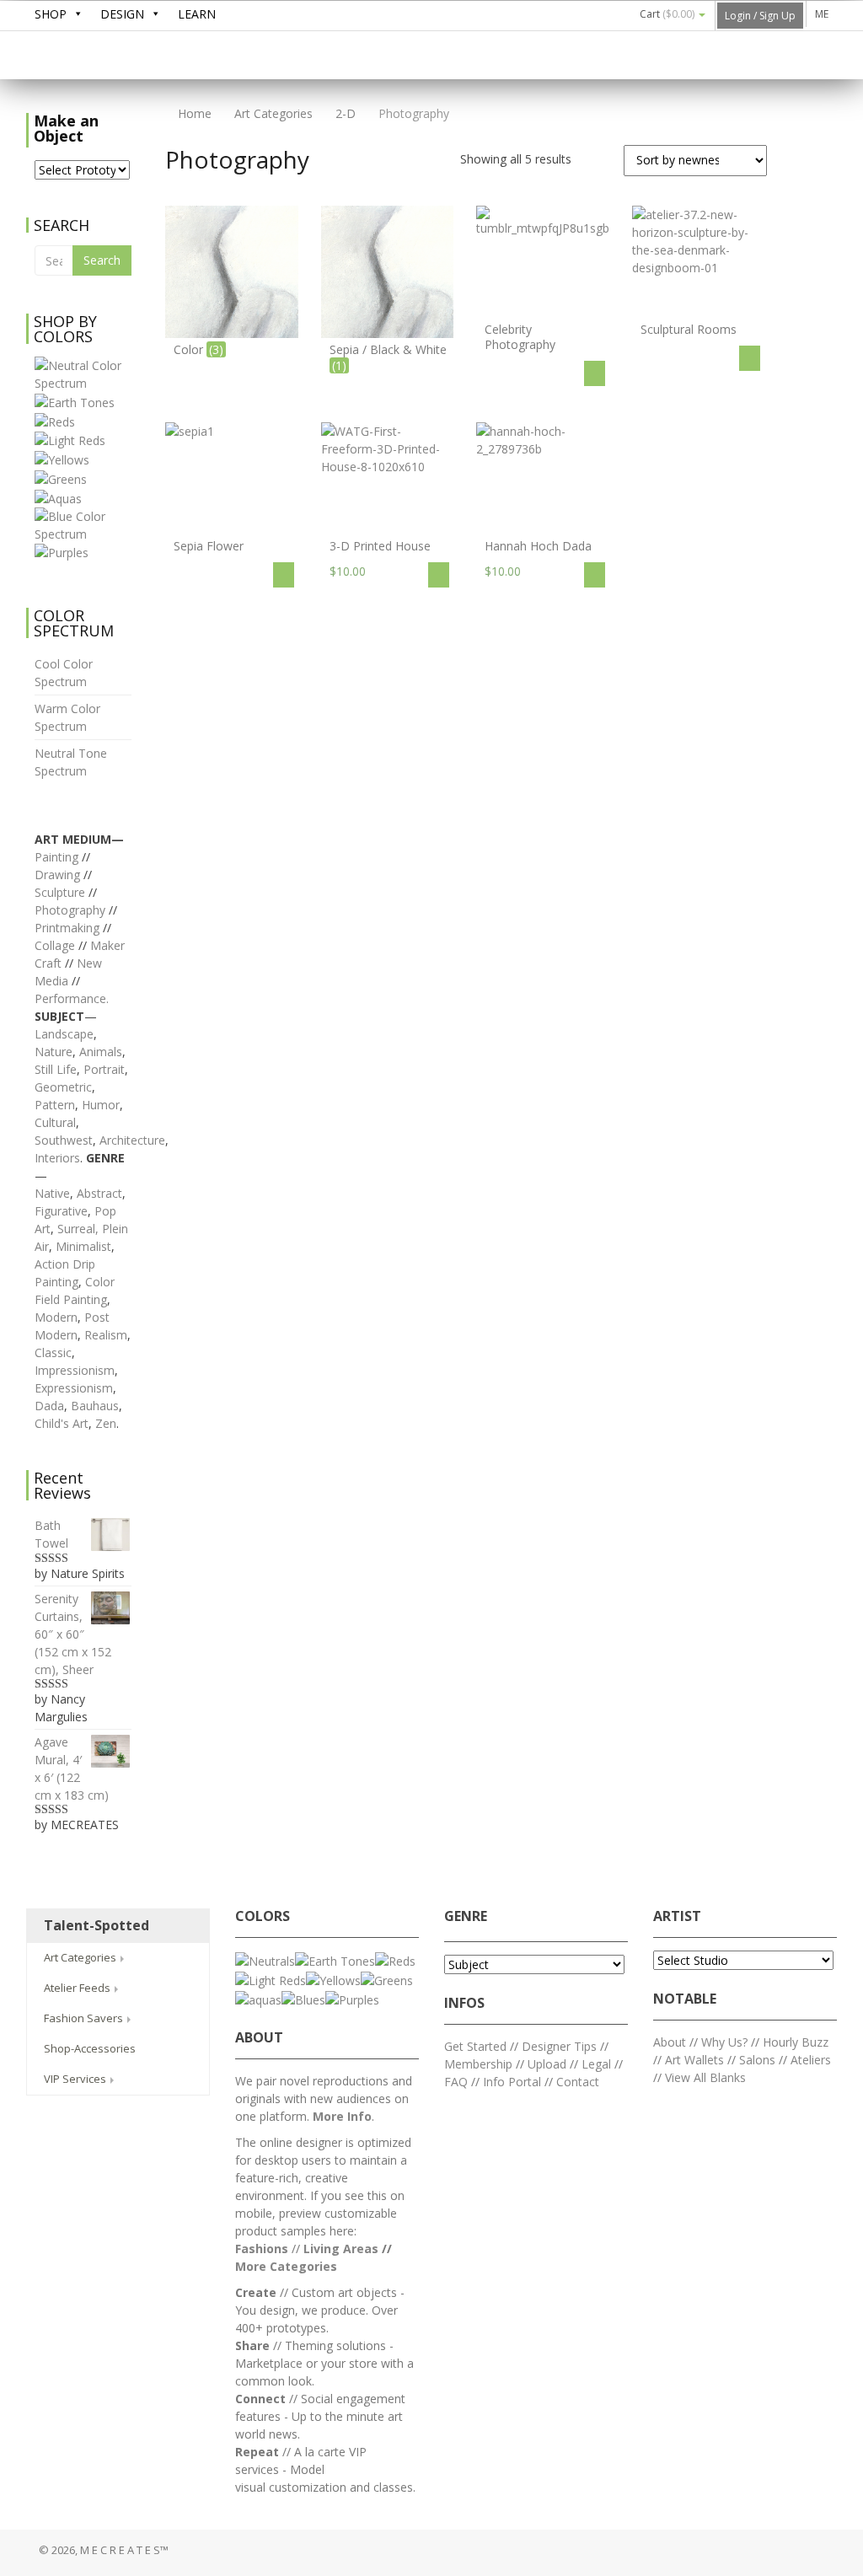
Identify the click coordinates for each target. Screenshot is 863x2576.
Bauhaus (95, 1406)
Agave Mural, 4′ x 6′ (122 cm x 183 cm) (72, 1768)
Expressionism (74, 1388)
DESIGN (122, 14)
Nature (54, 1052)
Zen (106, 1423)
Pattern (55, 1105)
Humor (101, 1105)
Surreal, (78, 1229)
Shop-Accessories (90, 2048)
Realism (106, 1335)
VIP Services (76, 2079)
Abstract (99, 1193)
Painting (56, 857)
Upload (547, 2064)
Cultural (55, 1122)
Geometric (63, 1087)
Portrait (104, 1069)
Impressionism (75, 1370)
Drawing (57, 875)
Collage (55, 945)
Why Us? (724, 2042)
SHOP (51, 14)
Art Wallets (696, 2060)
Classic (53, 1352)
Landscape (64, 1034)
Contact (578, 2082)
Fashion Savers (85, 2018)
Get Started (475, 2046)
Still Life (56, 1069)
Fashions (262, 2249)
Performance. (72, 998)
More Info (342, 2116)
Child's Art (62, 1423)
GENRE (466, 1916)
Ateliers (811, 2060)
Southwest (64, 1140)
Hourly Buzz (796, 2042)
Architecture (132, 1140)
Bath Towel (51, 1534)
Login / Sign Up (760, 16)
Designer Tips (559, 2046)
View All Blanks (705, 2077)
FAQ (456, 2082)
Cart (667, 14)
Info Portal (512, 2082)
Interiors (57, 1158)
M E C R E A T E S (153, 56)
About (670, 2042)
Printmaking (69, 928)
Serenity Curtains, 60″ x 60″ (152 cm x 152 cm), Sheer (73, 1634)
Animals (101, 1052)
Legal (596, 2064)
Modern (56, 1317)
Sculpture (60, 892)
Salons (757, 2060)
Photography (70, 910)
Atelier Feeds (78, 1988)
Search (102, 260)
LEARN (197, 14)
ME (822, 14)
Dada (49, 1406)
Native (52, 1193)
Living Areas (341, 2249)
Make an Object (66, 128)
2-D (346, 113)
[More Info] (595, 373)
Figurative (61, 1211)
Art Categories (273, 113)
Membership (478, 2064)
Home (193, 113)
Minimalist (83, 1246)
